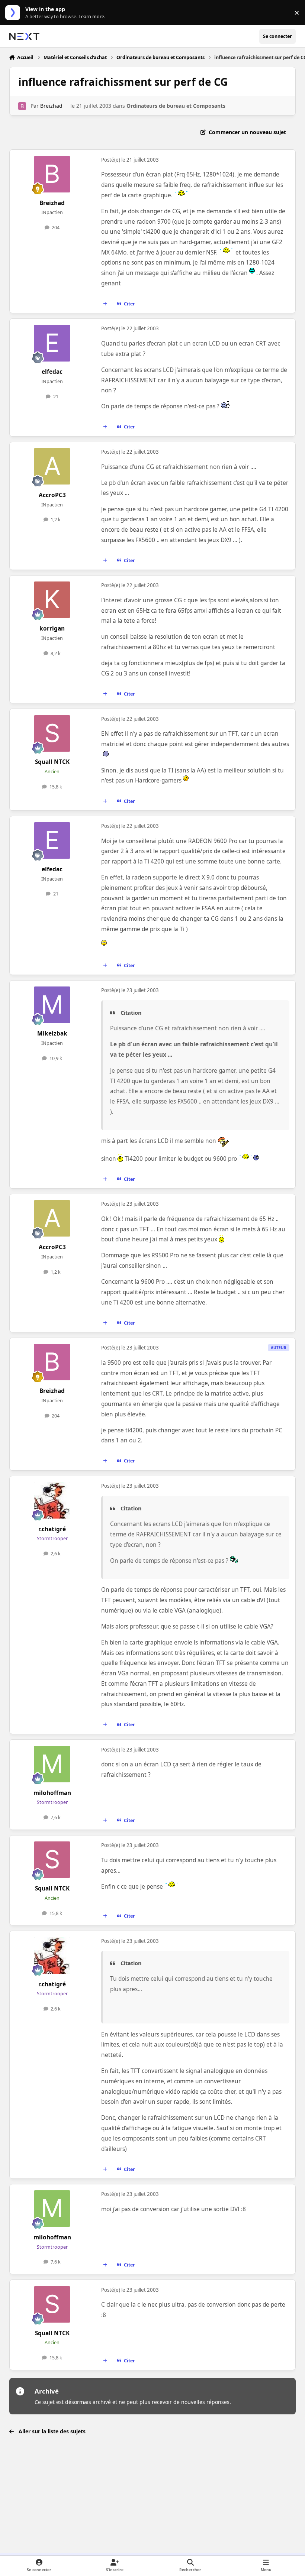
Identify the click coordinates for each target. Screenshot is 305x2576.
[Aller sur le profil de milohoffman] (52, 1764)
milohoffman (52, 1793)
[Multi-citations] (105, 304)
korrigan (52, 628)
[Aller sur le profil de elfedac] (52, 343)
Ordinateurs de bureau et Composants (176, 106)
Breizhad (51, 106)
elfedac (52, 372)
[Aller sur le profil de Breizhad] (22, 106)
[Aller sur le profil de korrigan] (52, 600)
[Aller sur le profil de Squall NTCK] (52, 733)
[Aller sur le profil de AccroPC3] (52, 466)
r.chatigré (52, 1529)
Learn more (14, 13)
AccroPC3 (52, 495)
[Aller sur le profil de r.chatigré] (52, 1500)
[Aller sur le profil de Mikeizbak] (52, 1005)
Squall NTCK (52, 762)
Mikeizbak (52, 1033)
